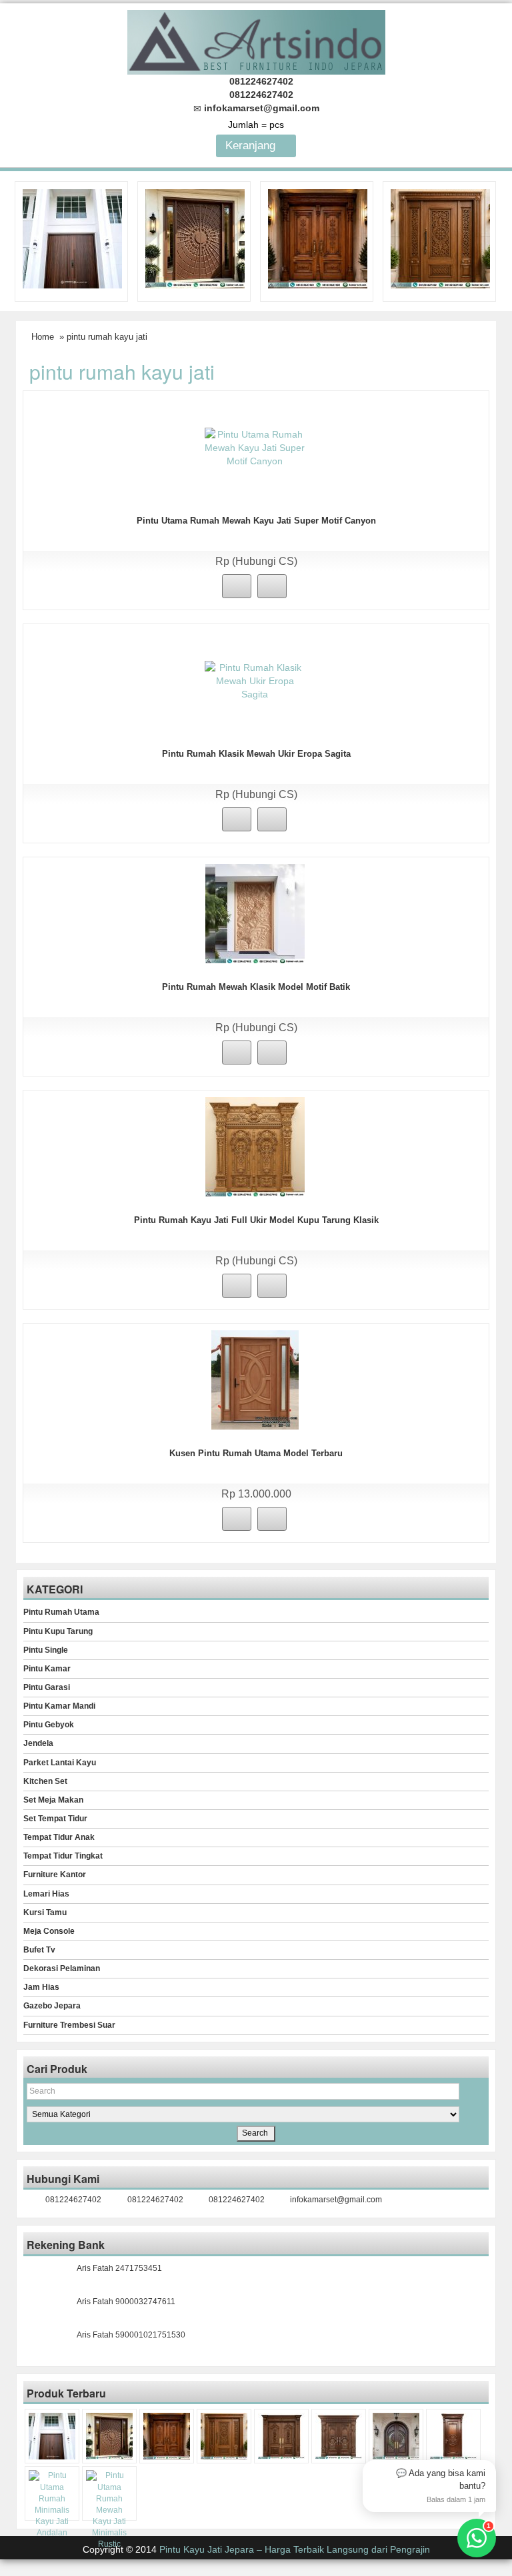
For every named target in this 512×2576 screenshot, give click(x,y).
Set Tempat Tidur (55, 1819)
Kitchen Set (45, 1781)
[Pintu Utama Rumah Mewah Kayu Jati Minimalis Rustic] (109, 2510)
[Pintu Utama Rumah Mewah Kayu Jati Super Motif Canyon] (255, 447)
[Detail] (272, 586)
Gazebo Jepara (52, 2006)
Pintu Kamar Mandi (59, 1706)
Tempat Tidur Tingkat (63, 1856)
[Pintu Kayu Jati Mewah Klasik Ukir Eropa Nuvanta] (339, 2436)
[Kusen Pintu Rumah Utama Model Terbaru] (255, 1380)
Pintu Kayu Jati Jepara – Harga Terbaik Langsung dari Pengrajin (295, 2549)
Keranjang (252, 146)
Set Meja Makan (53, 1800)
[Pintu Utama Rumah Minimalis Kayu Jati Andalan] (52, 2504)
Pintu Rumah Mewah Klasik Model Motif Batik (256, 987)
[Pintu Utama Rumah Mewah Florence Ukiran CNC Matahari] (195, 238)
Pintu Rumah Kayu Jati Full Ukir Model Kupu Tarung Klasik (256, 1220)
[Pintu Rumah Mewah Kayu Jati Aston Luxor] (318, 238)
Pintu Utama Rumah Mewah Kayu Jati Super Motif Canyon (256, 521)
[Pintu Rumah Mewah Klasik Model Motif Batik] (255, 913)
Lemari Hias (46, 1894)
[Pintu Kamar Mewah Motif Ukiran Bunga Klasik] (453, 2436)
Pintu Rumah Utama (61, 1612)
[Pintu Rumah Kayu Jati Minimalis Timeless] (72, 238)
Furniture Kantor (55, 1875)
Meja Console (49, 1931)
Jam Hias (41, 1987)
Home (43, 337)
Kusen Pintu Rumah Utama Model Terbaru (256, 1453)
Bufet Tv (39, 1950)
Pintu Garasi (47, 1687)
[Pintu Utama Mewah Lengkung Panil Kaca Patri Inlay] (396, 2436)
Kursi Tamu (45, 1913)
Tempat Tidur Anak (59, 1837)
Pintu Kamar (47, 1669)
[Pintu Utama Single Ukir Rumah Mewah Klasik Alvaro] (440, 238)
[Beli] (237, 586)
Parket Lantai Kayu (60, 1763)
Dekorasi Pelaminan (62, 1968)
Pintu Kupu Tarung (58, 1631)
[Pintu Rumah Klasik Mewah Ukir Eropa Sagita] (255, 680)
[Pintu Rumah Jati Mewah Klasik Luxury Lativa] (281, 2436)
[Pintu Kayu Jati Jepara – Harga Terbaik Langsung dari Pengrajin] (256, 40)
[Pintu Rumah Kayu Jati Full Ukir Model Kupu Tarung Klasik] (255, 1146)
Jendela (38, 1743)
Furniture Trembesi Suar (69, 2025)
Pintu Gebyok (49, 1725)
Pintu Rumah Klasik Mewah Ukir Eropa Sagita (256, 754)
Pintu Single (46, 1650)
